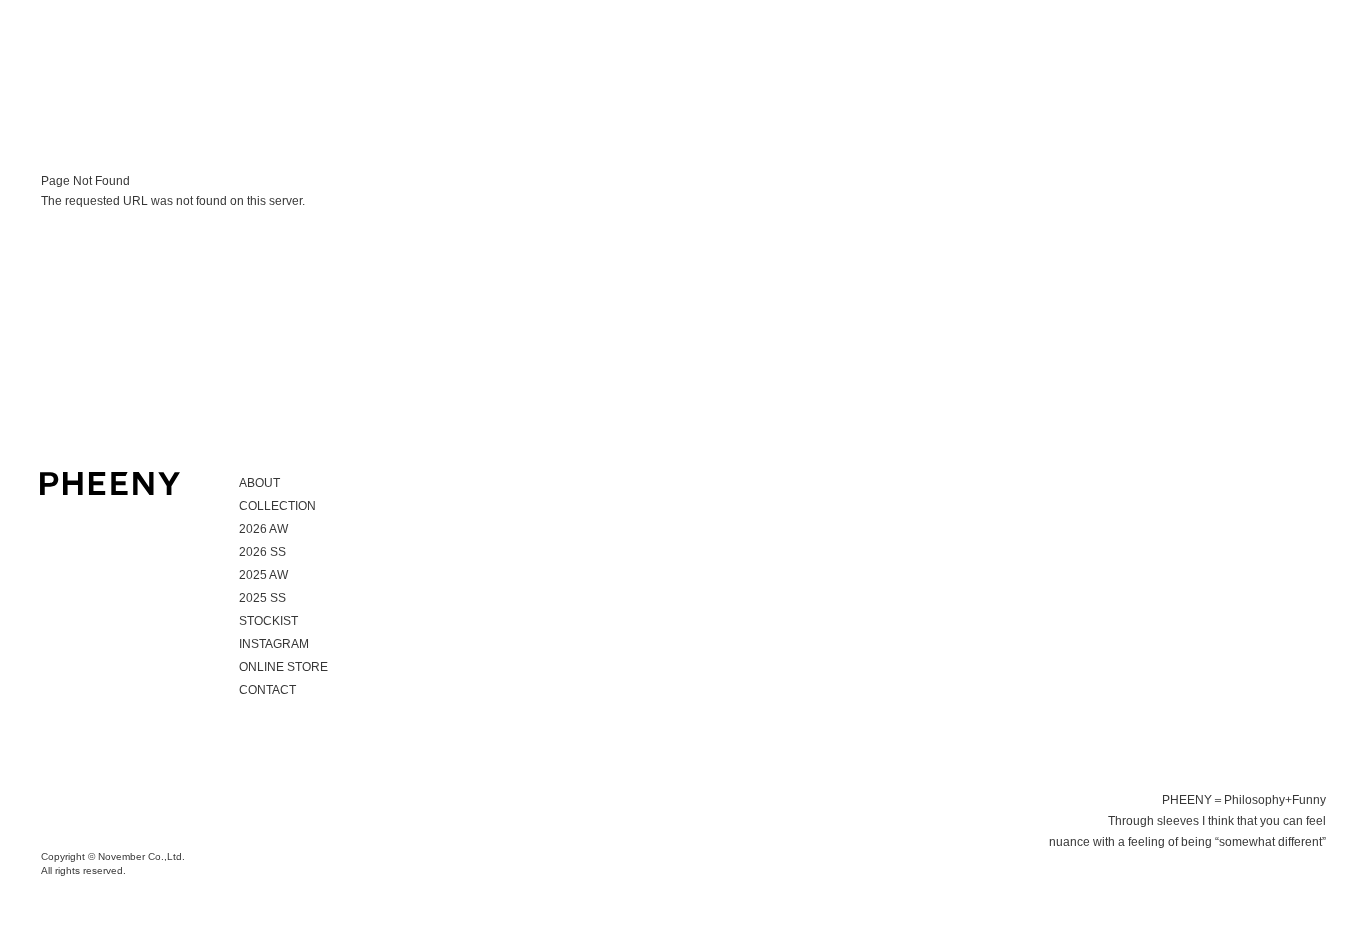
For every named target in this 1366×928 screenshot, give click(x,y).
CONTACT (267, 690)
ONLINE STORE (283, 667)
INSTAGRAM (274, 644)
